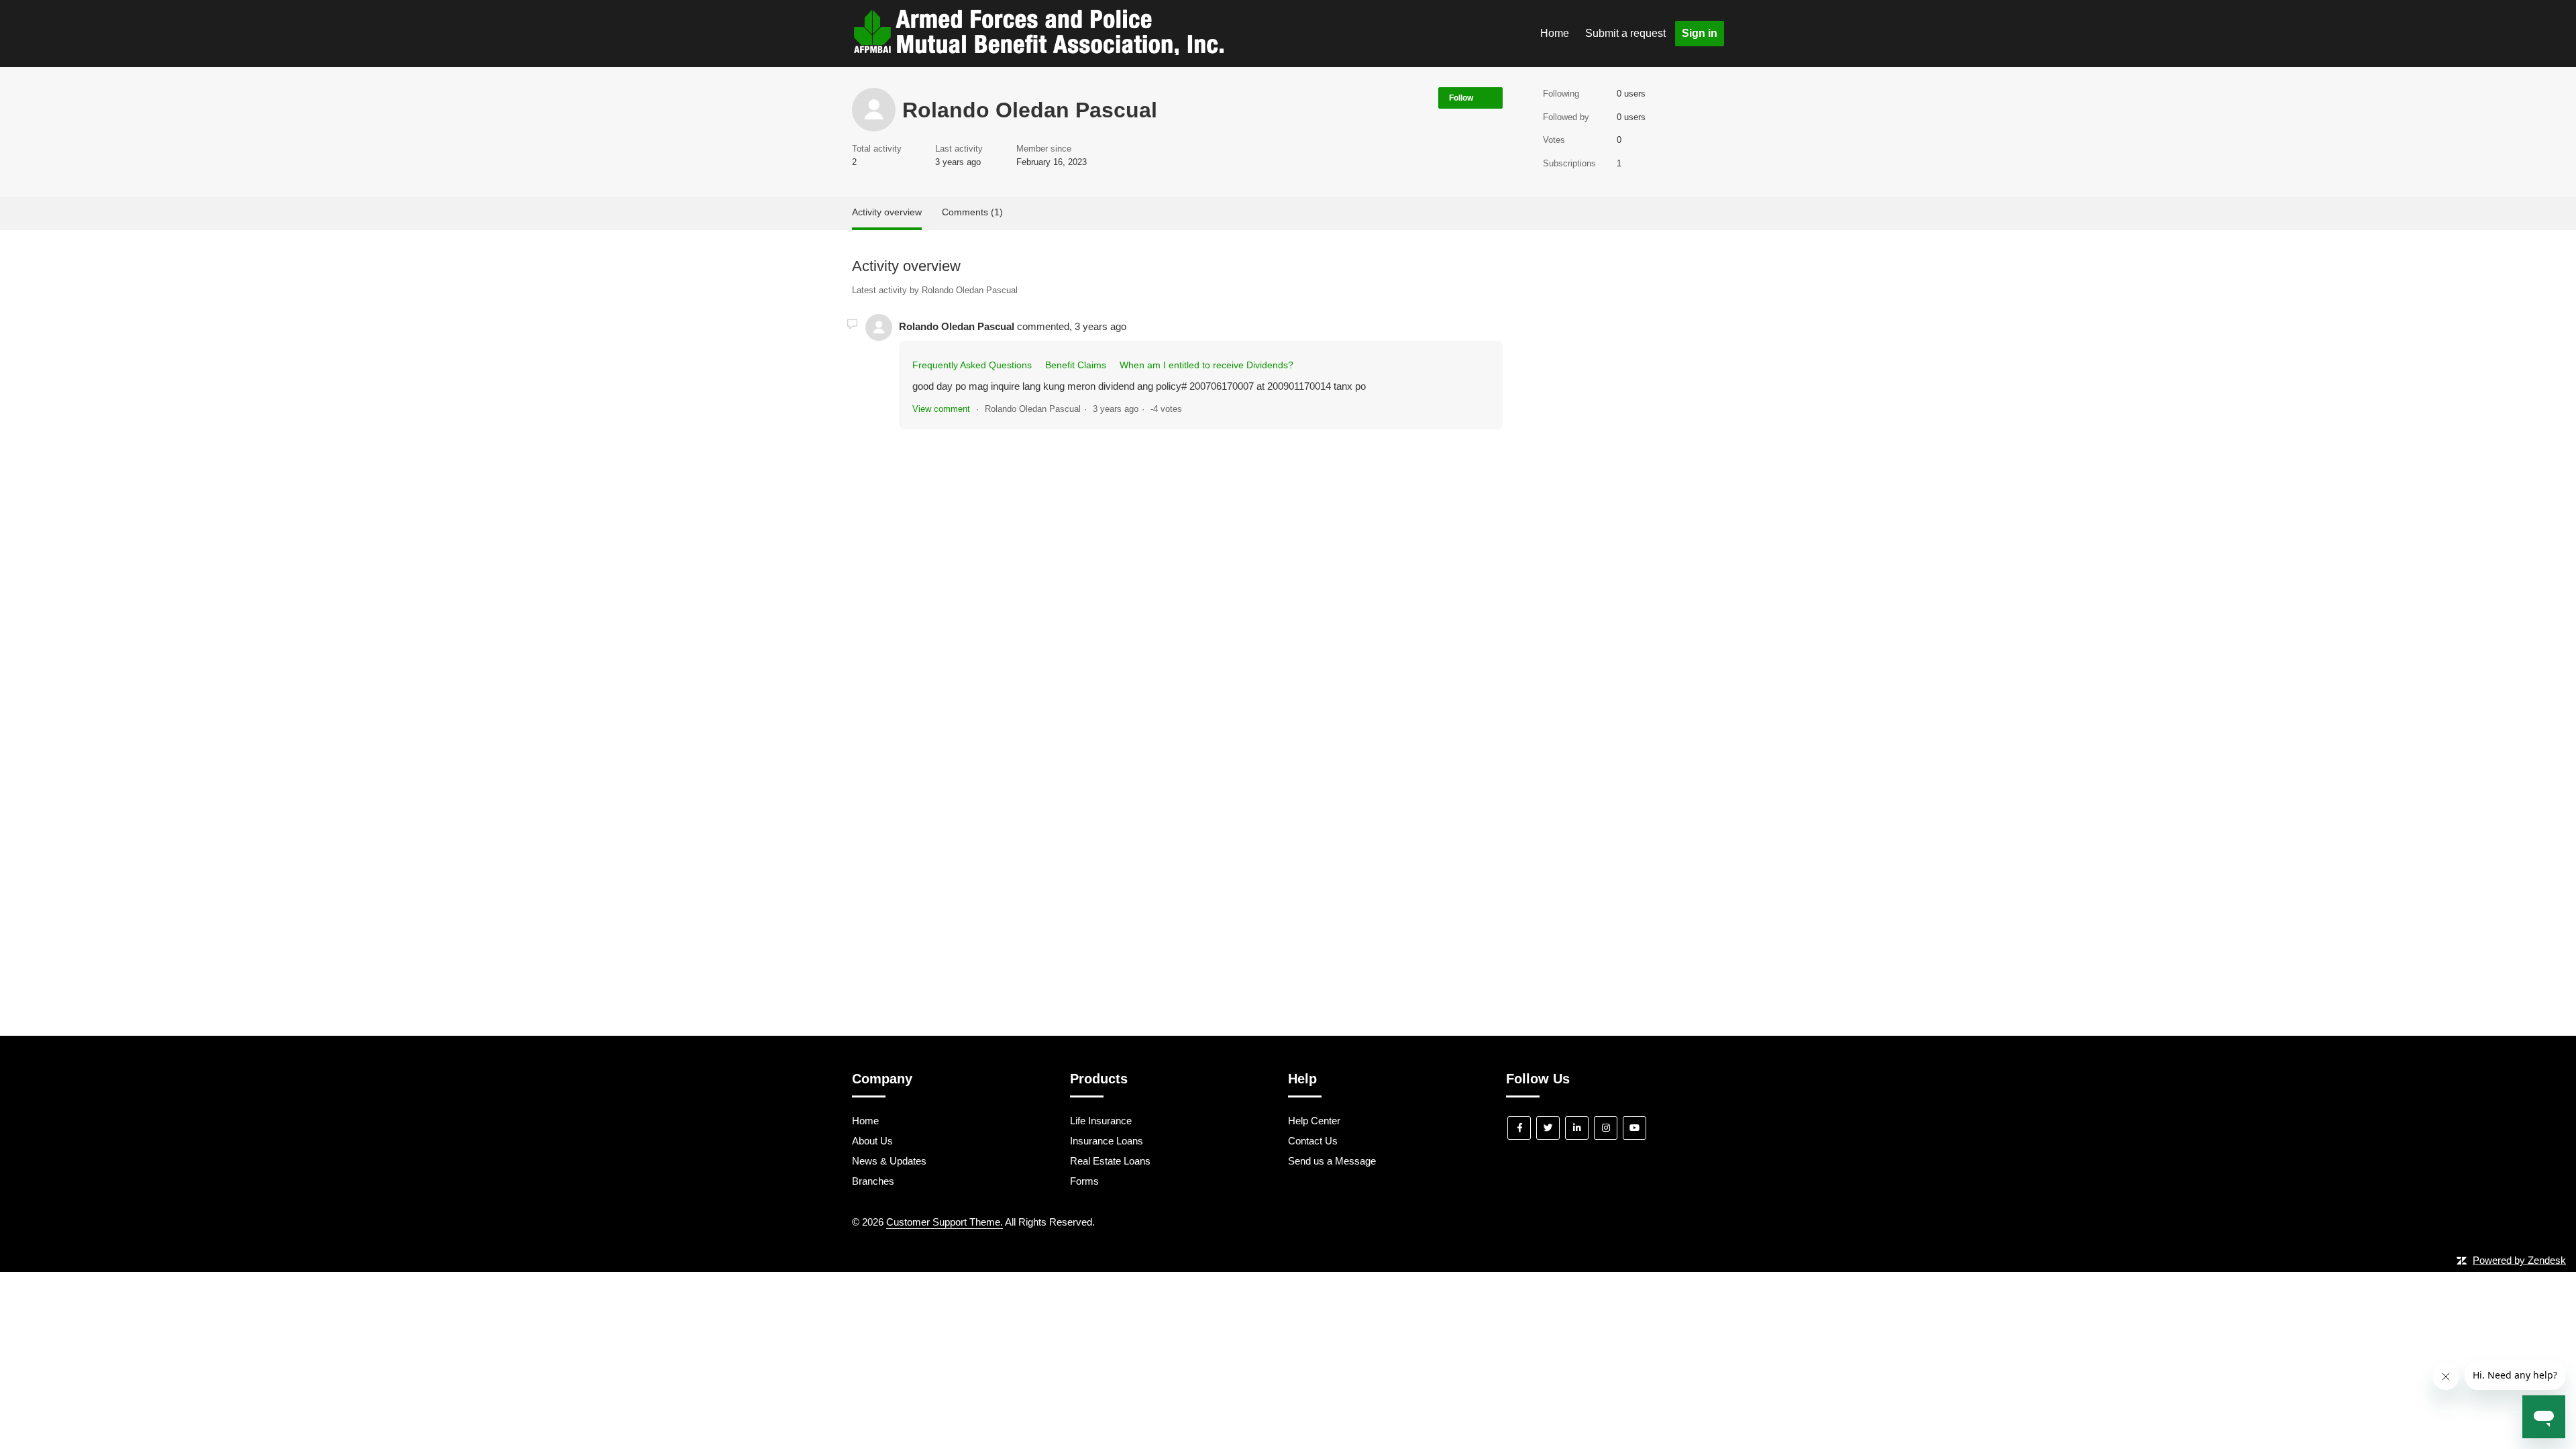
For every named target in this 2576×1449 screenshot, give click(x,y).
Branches (873, 1181)
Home (1555, 33)
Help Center (1314, 1121)
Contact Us (1313, 1141)
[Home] (1038, 51)
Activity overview (887, 212)
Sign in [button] (1700, 33)
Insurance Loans (1107, 1141)
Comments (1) (972, 212)
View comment (941, 409)
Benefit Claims (1076, 365)
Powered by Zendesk (2519, 1260)
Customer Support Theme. (945, 1222)
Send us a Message (1332, 1161)
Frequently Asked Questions (972, 365)
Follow (1461, 98)
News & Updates (889, 1161)
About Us (872, 1141)
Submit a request (1625, 33)
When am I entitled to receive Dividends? (1206, 365)
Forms (1084, 1181)
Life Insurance (1101, 1121)
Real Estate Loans (1110, 1161)
